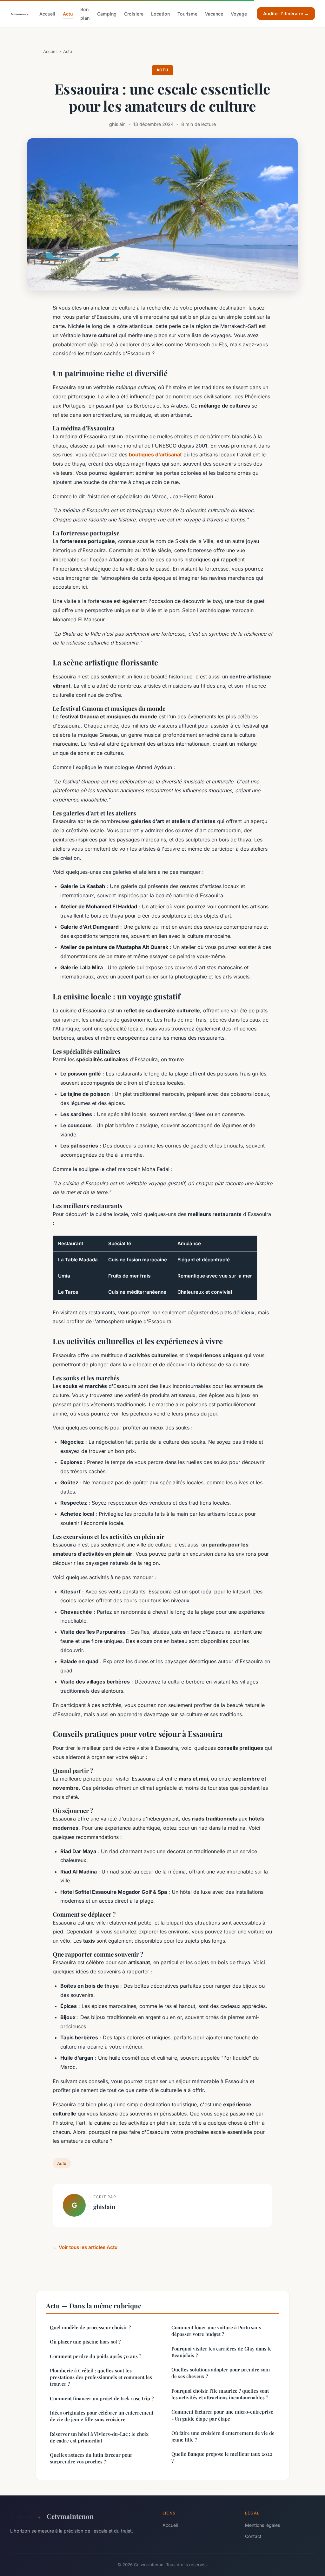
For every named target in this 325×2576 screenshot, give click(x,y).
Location (160, 14)
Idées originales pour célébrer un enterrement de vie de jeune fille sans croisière (102, 2416)
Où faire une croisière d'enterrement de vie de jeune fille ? (223, 2436)
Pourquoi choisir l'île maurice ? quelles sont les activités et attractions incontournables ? (220, 2394)
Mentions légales (262, 2525)
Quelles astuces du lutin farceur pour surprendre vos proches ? (91, 2458)
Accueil (47, 14)
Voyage (239, 14)
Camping (107, 14)
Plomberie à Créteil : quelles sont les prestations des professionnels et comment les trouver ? (101, 2377)
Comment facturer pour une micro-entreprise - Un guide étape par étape (222, 2415)
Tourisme (187, 14)
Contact (253, 2536)
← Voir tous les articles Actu (85, 2247)
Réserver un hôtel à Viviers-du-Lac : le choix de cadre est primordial (99, 2437)
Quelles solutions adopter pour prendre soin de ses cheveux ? (221, 2373)
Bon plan (85, 14)
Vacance (214, 14)
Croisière (134, 14)
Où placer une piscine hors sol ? (85, 2342)
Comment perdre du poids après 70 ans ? (96, 2356)
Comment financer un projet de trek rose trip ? (102, 2398)
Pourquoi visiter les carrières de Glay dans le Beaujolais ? (222, 2352)
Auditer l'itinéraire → (286, 13)
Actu (68, 14)
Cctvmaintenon (70, 2516)
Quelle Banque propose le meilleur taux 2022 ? (222, 2457)
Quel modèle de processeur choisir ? (90, 2327)
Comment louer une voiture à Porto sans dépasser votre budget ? (216, 2331)
